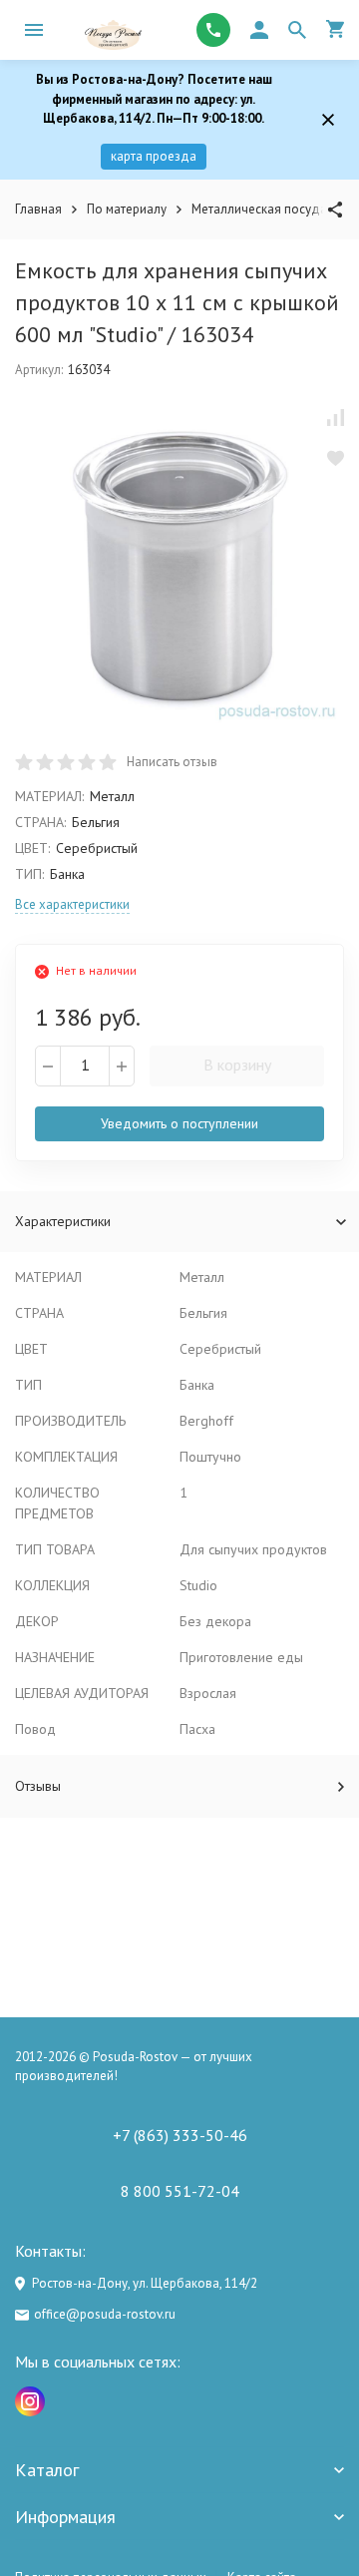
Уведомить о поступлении (179, 1123)
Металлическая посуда (259, 209)
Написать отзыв (172, 762)
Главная (38, 209)
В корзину (237, 1065)
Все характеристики (72, 904)
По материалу (127, 209)
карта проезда (154, 156)
